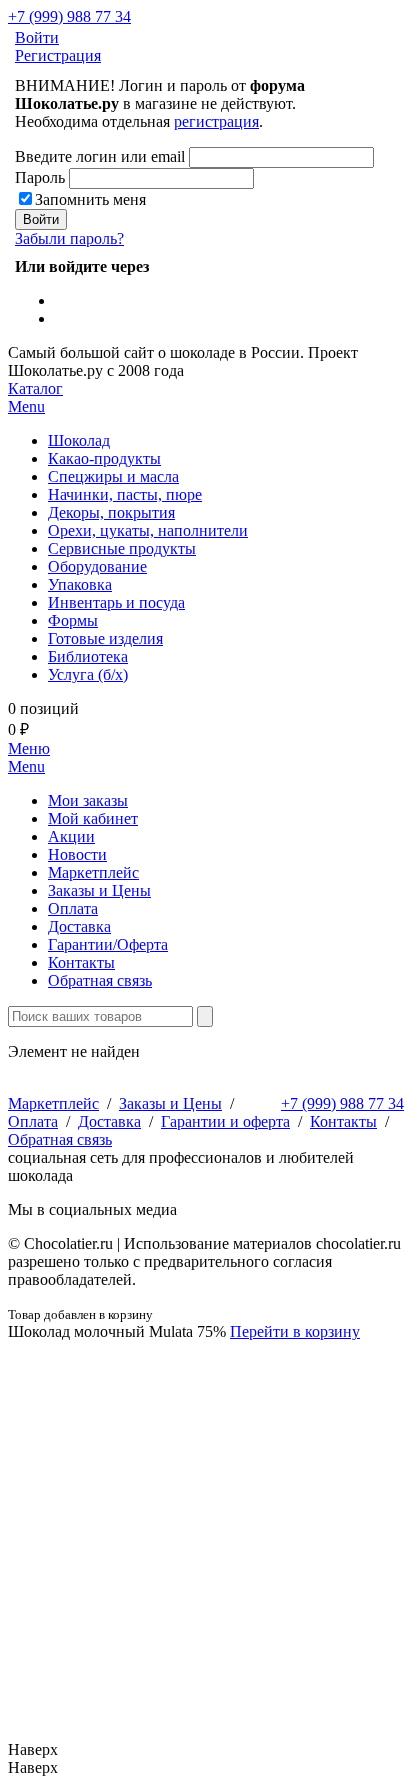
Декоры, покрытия (111, 512)
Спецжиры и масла (113, 476)
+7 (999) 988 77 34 (69, 16)
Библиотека (88, 656)
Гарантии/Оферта (108, 944)
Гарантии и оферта (225, 1121)
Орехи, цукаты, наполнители (148, 530)
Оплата (73, 908)
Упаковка (80, 584)
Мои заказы (88, 800)
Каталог (35, 397)
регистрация (216, 121)
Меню (29, 757)
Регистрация (58, 55)
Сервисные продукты (122, 548)
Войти (37, 37)
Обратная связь (100, 980)
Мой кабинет (93, 818)
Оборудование (97, 566)
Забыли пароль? (69, 238)
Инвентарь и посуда (116, 602)
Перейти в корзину (295, 1331)
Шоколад (79, 440)
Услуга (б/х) (88, 674)
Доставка (79, 926)
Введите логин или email (100, 156)
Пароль (40, 177)
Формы (73, 620)
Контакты (81, 962)
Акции (71, 836)
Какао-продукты (104, 458)
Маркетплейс (93, 872)
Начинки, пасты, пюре (125, 494)
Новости (77, 854)
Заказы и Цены (99, 890)
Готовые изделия (105, 638)
